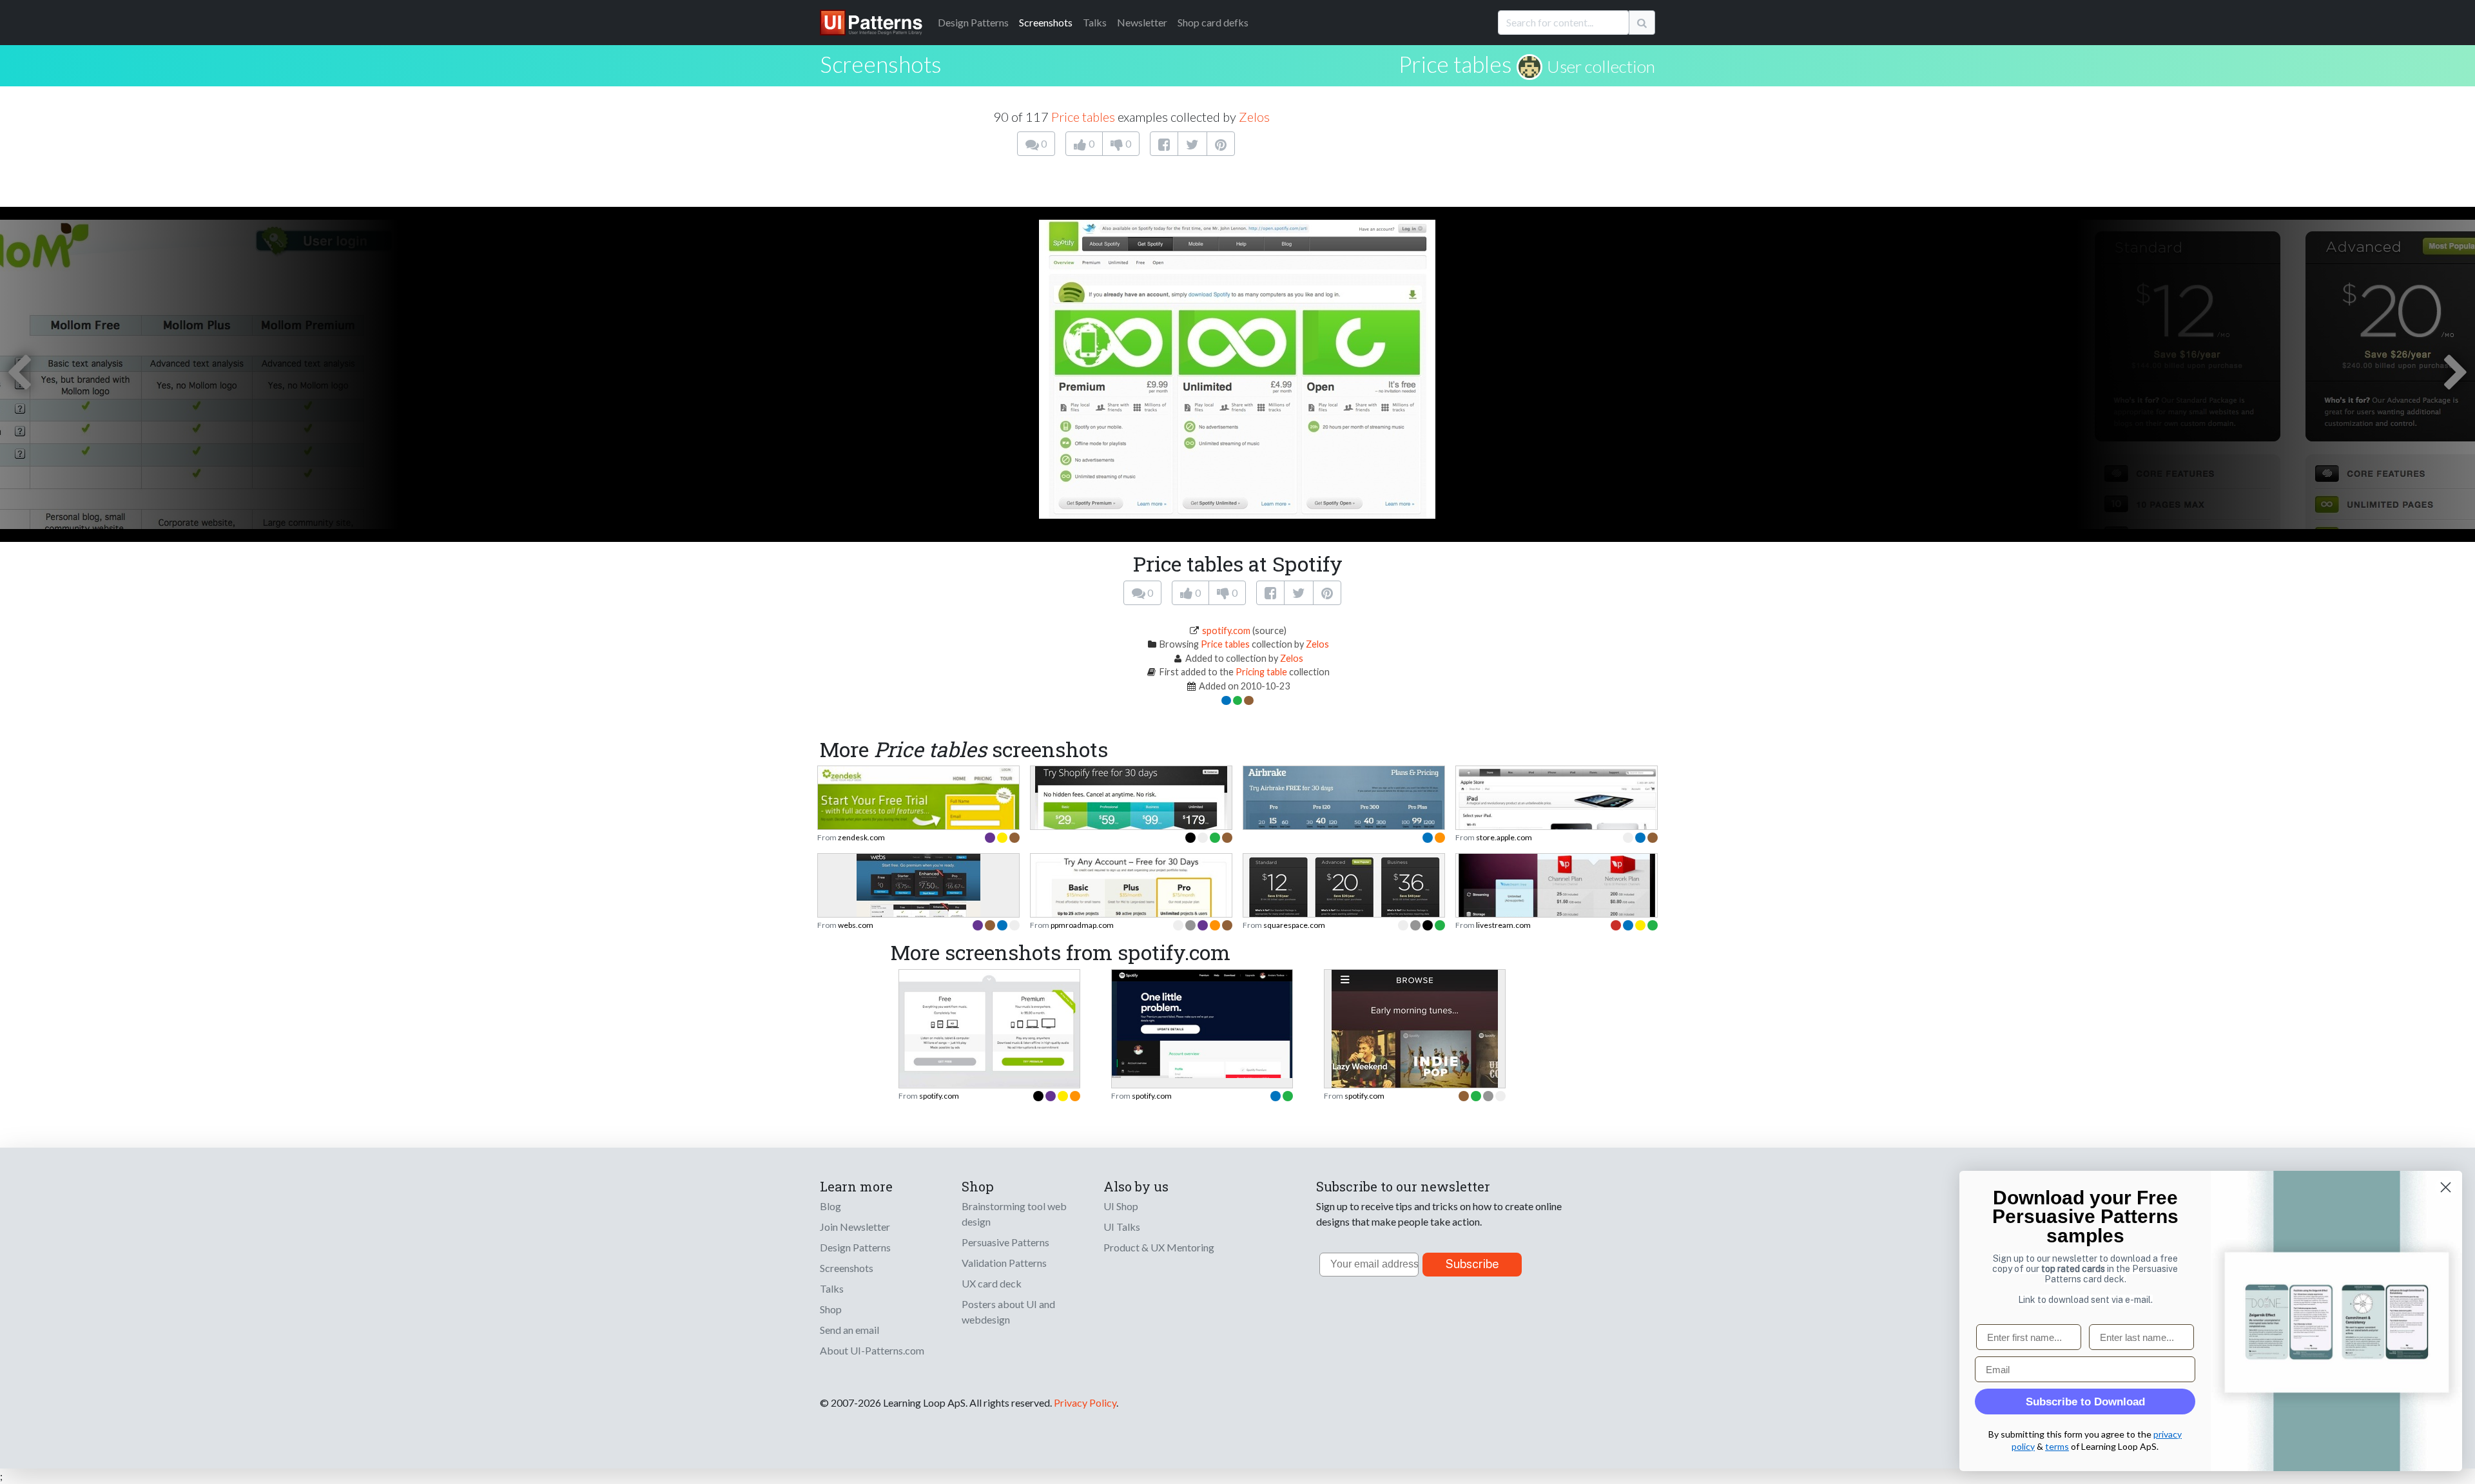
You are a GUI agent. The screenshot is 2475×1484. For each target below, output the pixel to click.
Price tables (1455, 64)
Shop (831, 1309)
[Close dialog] (2446, 1187)
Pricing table (1261, 672)
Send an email (849, 1330)
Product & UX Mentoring (1159, 1247)
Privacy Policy (1085, 1402)
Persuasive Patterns (1005, 1242)
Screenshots (1046, 22)
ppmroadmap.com (1082, 925)
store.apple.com (1504, 837)
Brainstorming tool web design (1014, 1214)
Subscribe (1472, 1264)
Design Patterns (855, 1247)
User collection (1601, 66)
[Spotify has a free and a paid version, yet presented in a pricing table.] (989, 1027)
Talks (1095, 22)
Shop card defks (1213, 22)
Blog (830, 1206)
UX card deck (992, 1283)
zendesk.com (861, 837)
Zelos (1254, 117)
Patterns (973, 22)
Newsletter (1142, 22)
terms (2057, 1446)
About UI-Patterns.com (872, 1350)
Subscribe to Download (2085, 1402)
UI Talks (1122, 1227)
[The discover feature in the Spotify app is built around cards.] (1415, 1065)
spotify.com (1226, 631)
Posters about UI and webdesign (1008, 1312)
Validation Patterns (1004, 1263)
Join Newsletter (855, 1227)
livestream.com (1503, 925)
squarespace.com (1294, 925)
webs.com (856, 925)
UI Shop (1121, 1206)
